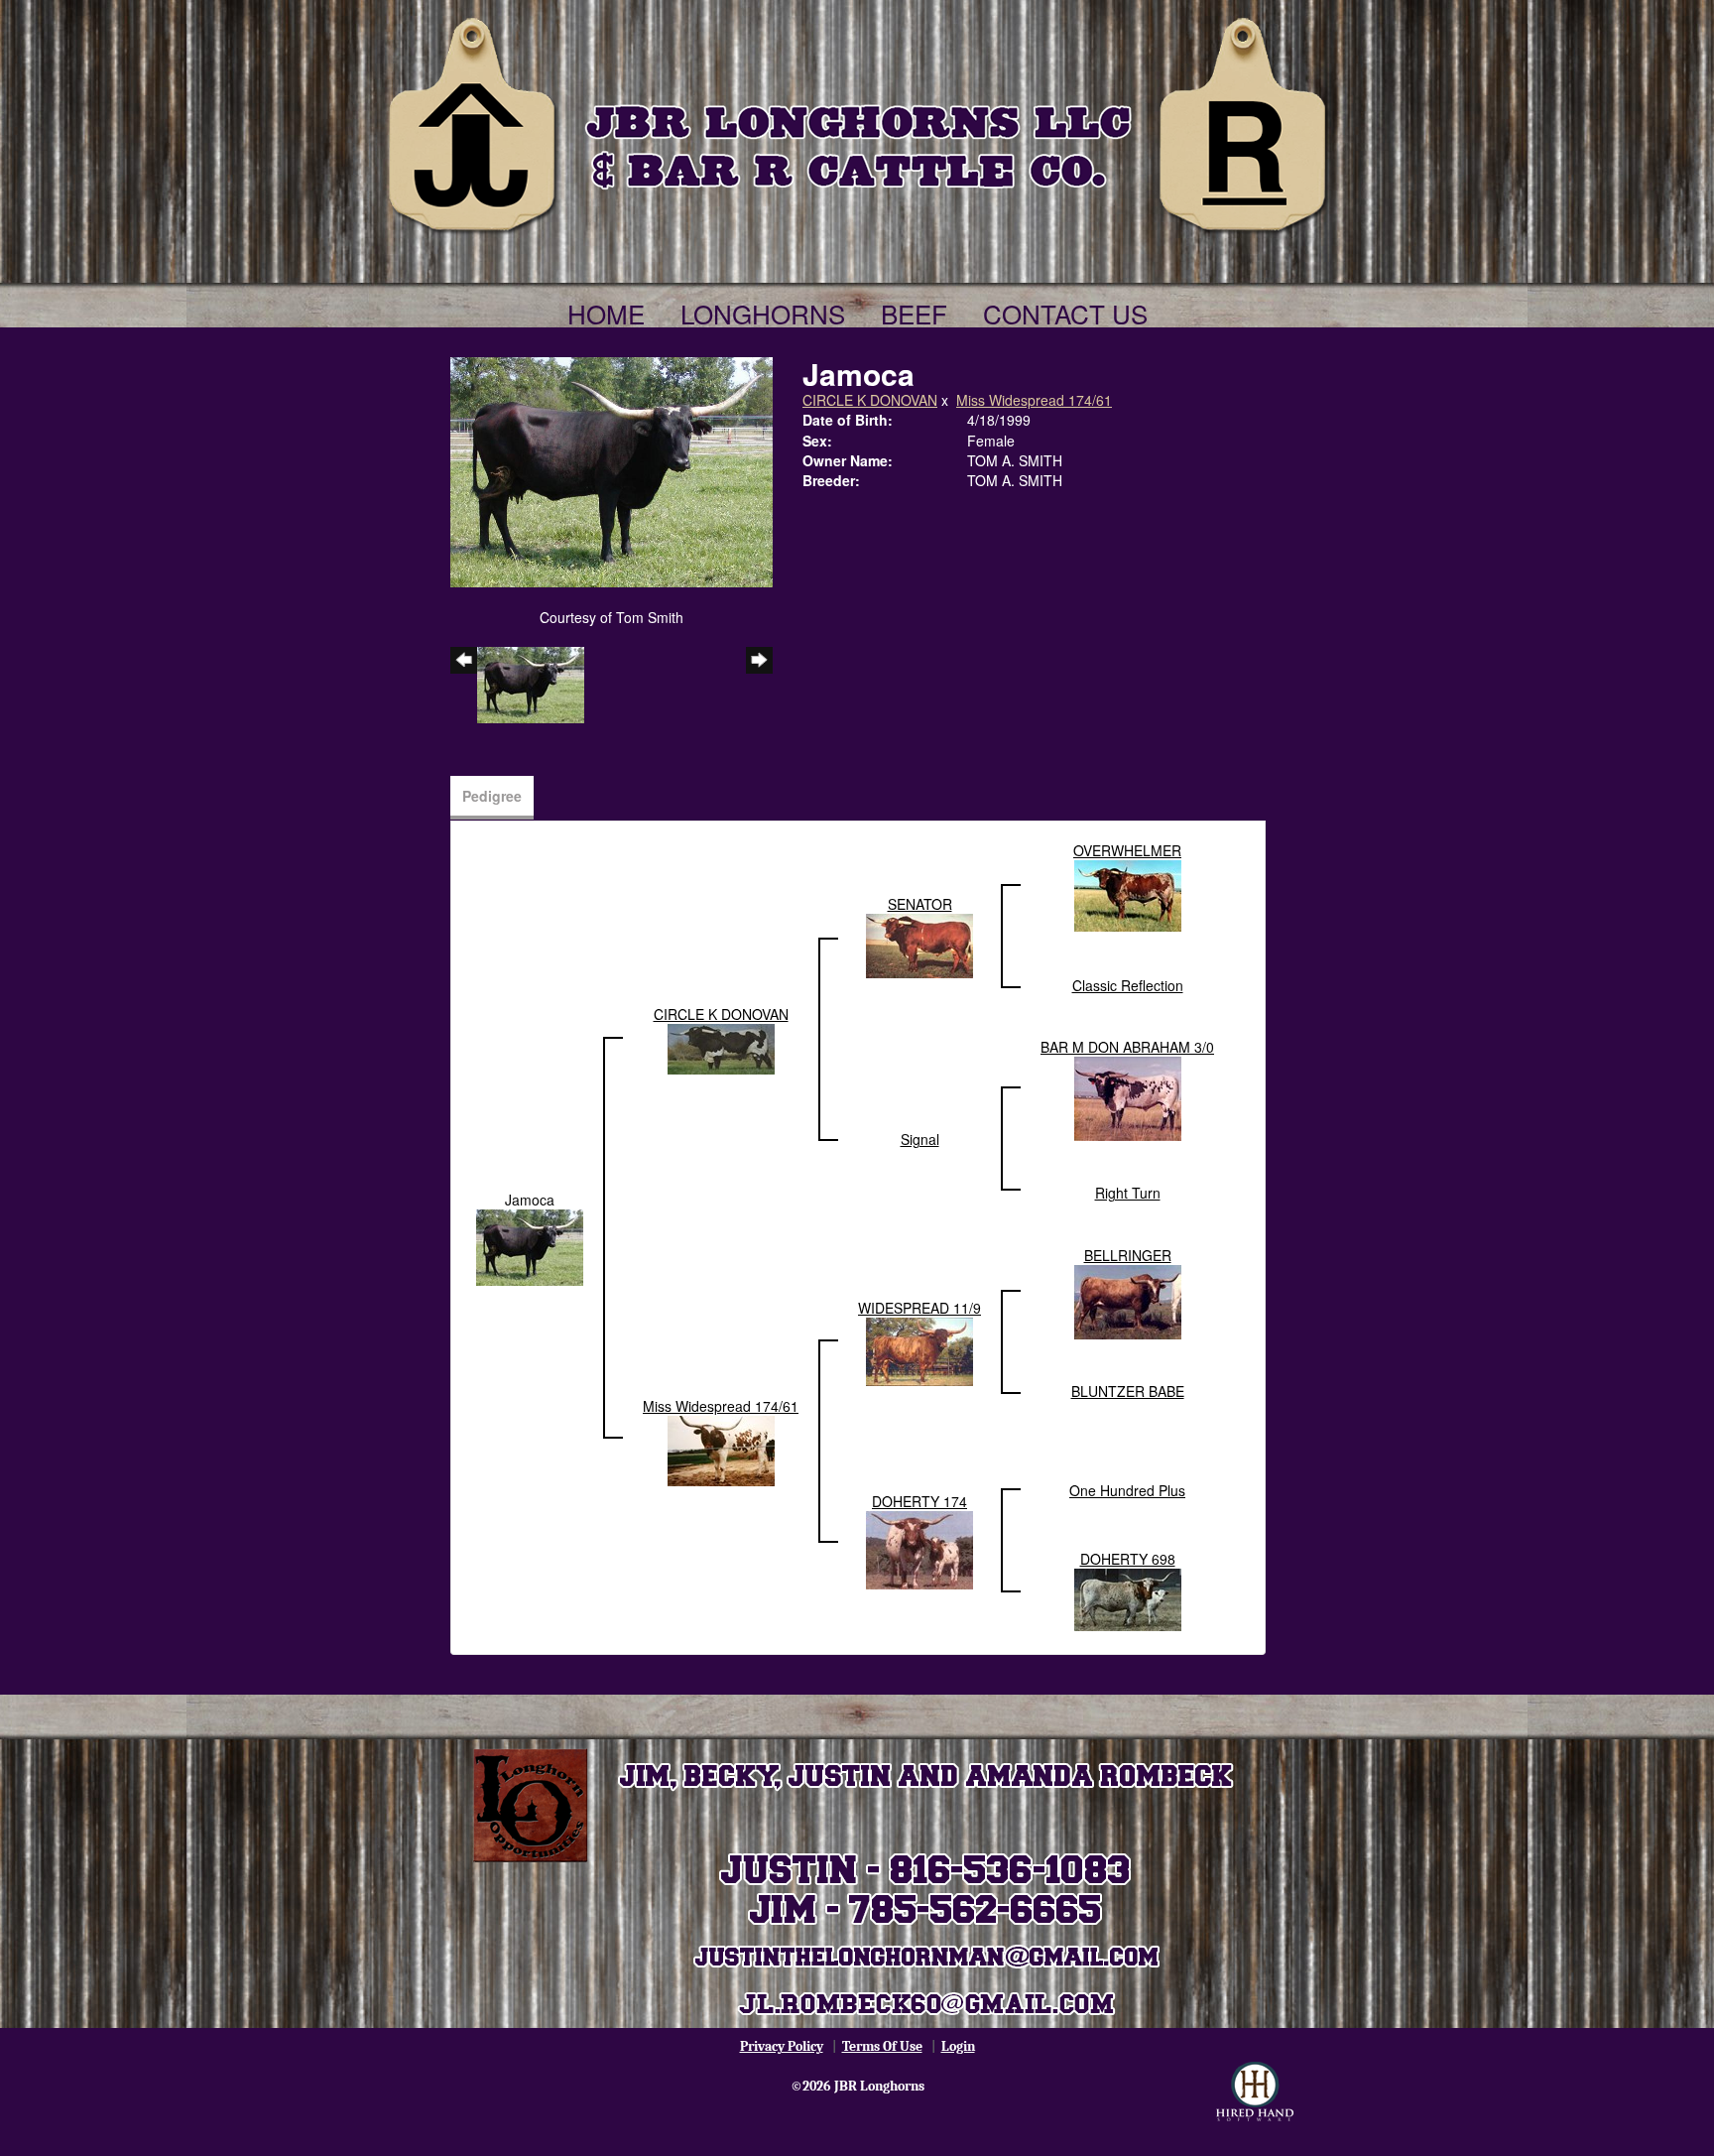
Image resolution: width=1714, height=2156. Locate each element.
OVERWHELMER (1127, 850)
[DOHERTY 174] (919, 1548)
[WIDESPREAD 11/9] (919, 1349)
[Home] (857, 121)
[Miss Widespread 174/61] (721, 1449)
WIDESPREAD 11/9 (919, 1308)
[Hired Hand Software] (1255, 2092)
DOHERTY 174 (919, 1501)
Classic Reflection (1128, 985)
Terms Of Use (882, 2046)
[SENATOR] (919, 944)
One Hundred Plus (1127, 1490)
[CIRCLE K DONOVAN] (721, 1047)
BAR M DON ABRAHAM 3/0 (1127, 1047)
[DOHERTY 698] (1128, 1597)
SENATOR (920, 904)
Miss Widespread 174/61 (1034, 400)
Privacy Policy (782, 2046)
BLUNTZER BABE (1128, 1391)
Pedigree (492, 796)
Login (958, 2046)
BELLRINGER (1128, 1255)
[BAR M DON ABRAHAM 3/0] (1128, 1096)
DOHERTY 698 (1128, 1559)
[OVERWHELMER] (1128, 894)
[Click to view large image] (612, 470)
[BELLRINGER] (1128, 1300)
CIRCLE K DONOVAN (870, 400)
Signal (920, 1139)
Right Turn (1128, 1193)
